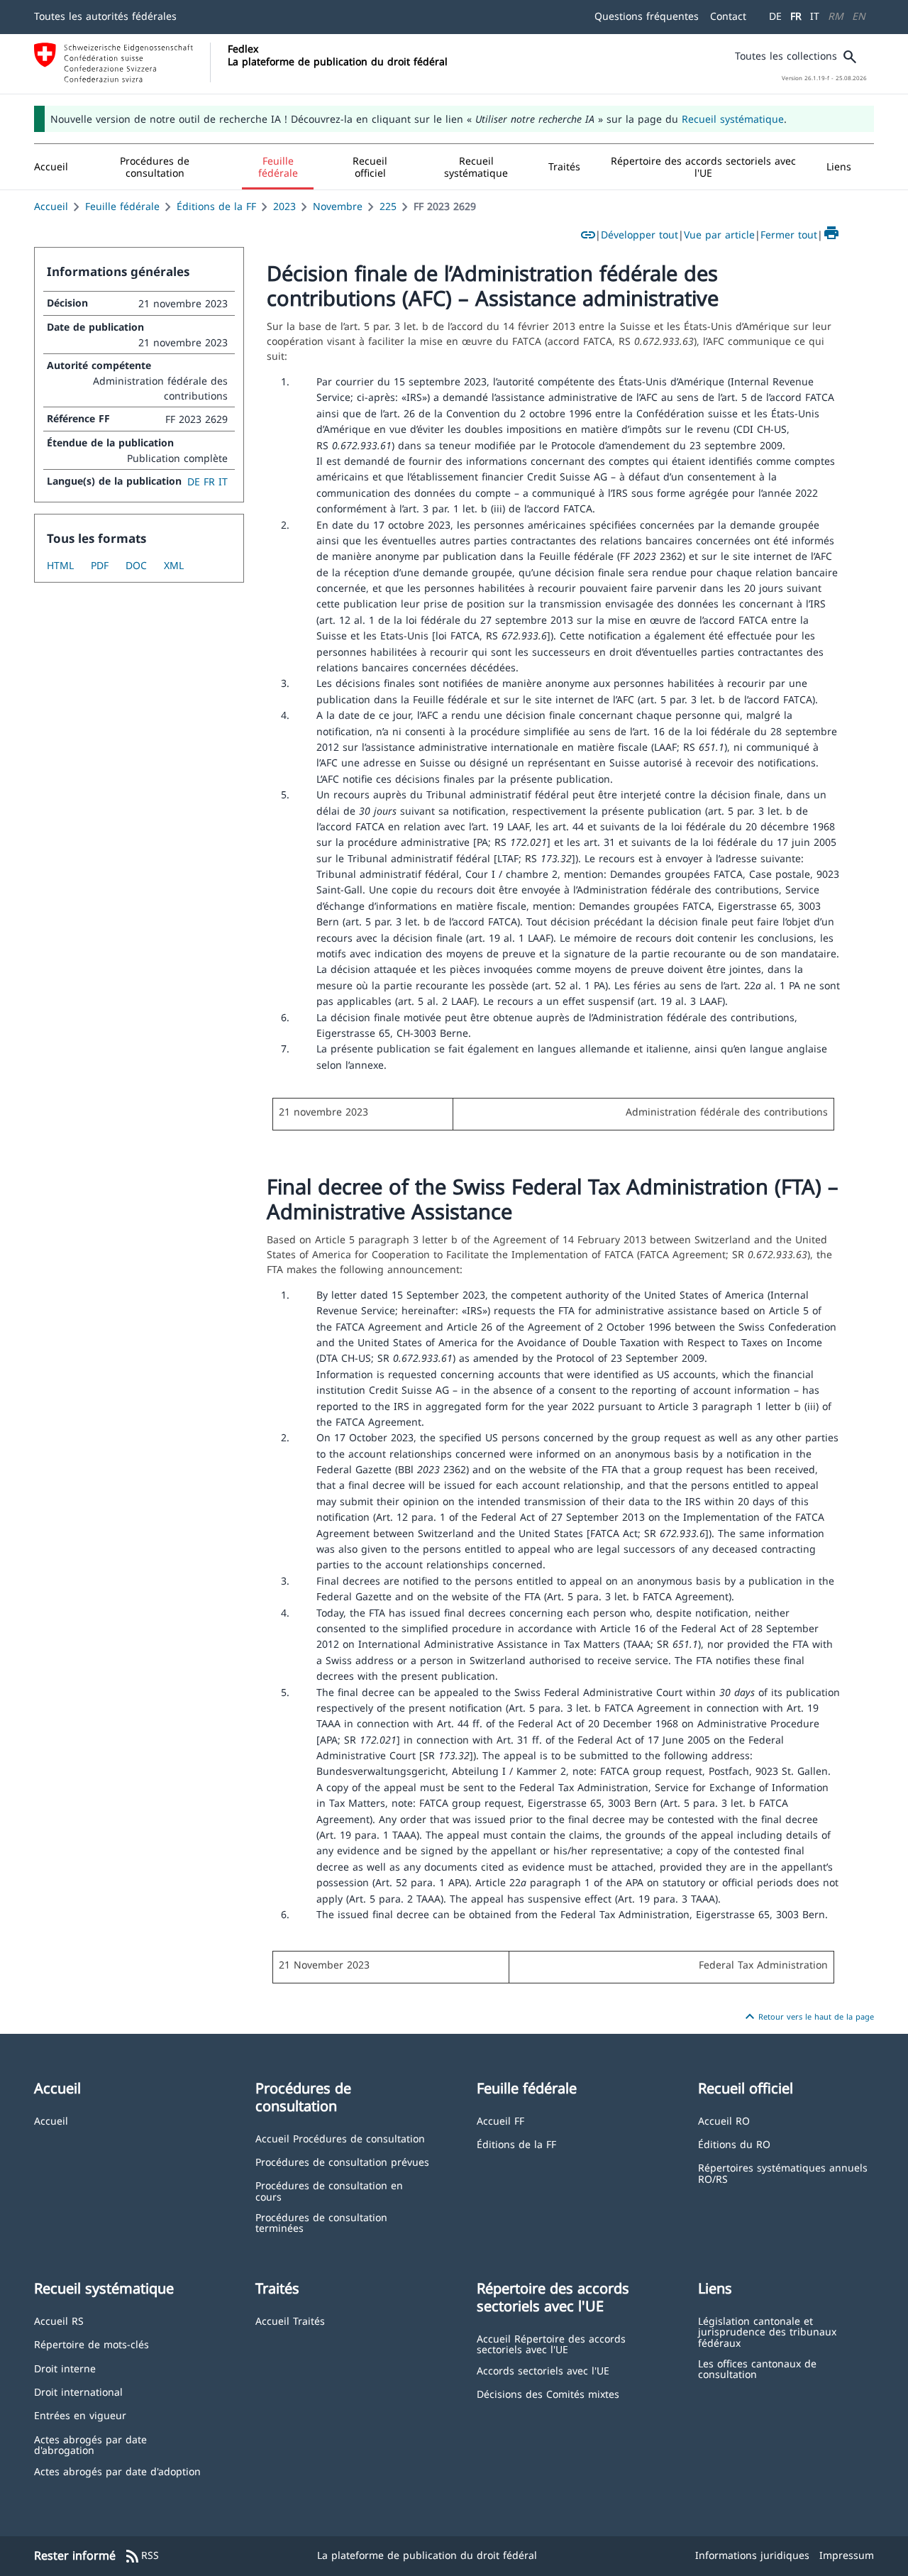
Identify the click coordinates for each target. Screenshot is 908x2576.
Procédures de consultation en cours (329, 2190)
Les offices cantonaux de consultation (757, 2368)
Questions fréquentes (647, 16)
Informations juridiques (752, 2555)
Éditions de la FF (216, 206)
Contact (728, 16)
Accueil (51, 206)
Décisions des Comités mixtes (548, 2393)
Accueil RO (724, 2120)
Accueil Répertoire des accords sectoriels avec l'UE (551, 2344)
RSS (142, 2556)
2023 (284, 206)
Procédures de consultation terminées (321, 2222)
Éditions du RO (734, 2143)
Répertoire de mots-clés (92, 2344)
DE (775, 16)
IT (815, 16)
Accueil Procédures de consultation (340, 2138)
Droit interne (65, 2368)
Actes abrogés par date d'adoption (117, 2471)
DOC (136, 565)
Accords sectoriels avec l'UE (543, 2370)
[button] (155, 167)
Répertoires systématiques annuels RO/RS (783, 2173)
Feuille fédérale (122, 206)
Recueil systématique (733, 119)
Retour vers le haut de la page (808, 2017)
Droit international (78, 2391)
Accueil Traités (290, 2320)
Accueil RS (59, 2320)
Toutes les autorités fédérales (105, 16)
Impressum (847, 2555)
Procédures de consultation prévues (342, 2161)
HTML (60, 565)
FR (796, 16)
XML (174, 565)
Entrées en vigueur (80, 2415)
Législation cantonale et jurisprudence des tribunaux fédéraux (767, 2331)
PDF (100, 565)
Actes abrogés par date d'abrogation (90, 2444)
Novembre (338, 206)
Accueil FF (500, 2120)
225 (388, 206)
